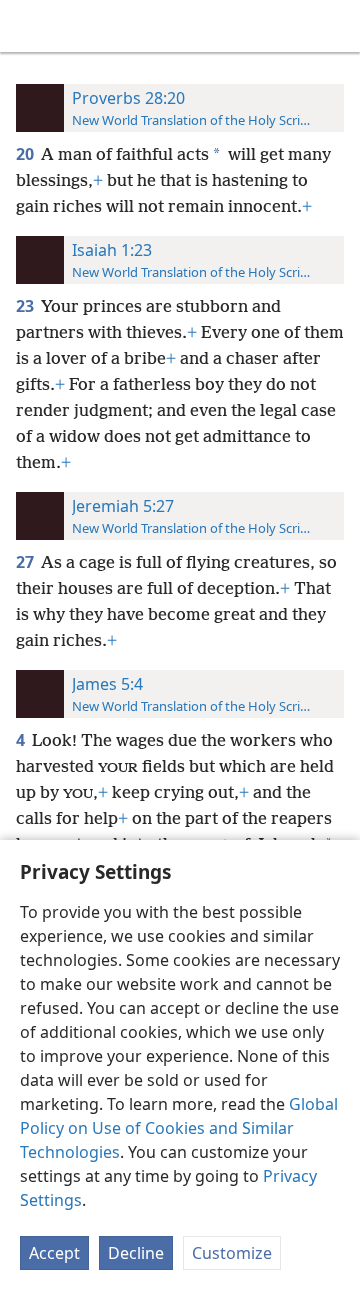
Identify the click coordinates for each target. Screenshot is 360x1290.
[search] (335, 26)
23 (26, 306)
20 (26, 154)
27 (26, 562)
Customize (232, 1253)
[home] (30, 26)
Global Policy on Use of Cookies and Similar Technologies (179, 1128)
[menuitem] (30, 26)
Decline (136, 1253)
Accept (54, 1253)
